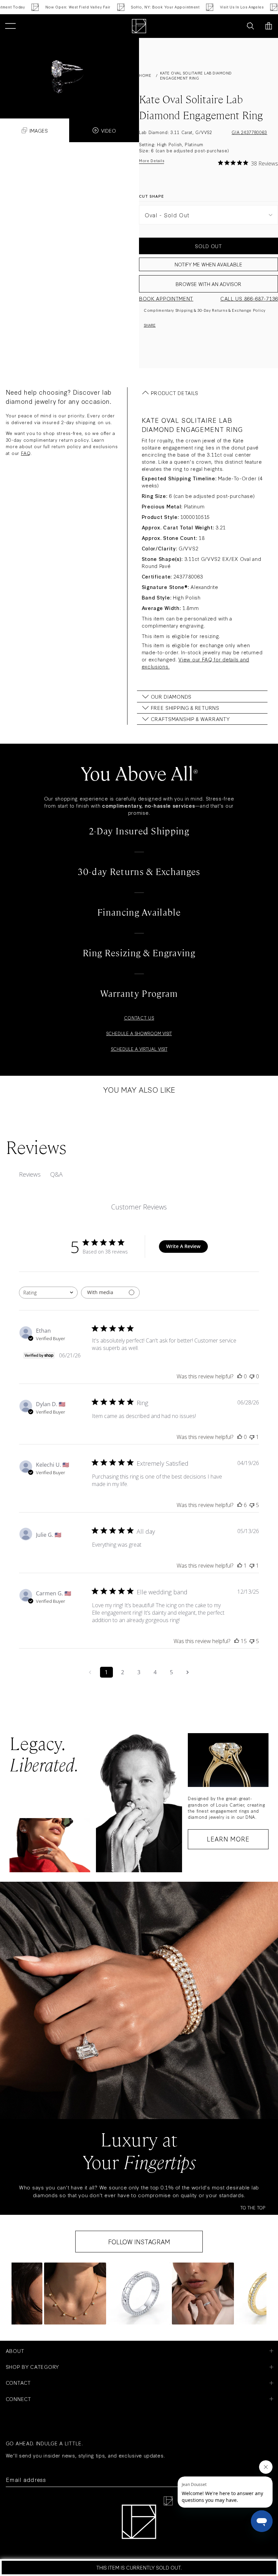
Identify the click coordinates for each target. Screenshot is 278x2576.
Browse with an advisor (209, 284)
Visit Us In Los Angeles (208, 7)
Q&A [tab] (56, 1174)
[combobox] (48, 1293)
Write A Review (183, 1246)
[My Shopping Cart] (269, 26)
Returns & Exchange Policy (239, 310)
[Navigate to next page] (188, 1672)
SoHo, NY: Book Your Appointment (132, 7)
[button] (75, 2294)
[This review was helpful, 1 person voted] (240, 1566)
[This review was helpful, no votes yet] (240, 1376)
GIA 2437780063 (249, 132)
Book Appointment (166, 298)
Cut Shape (152, 196)
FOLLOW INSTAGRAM (139, 2242)
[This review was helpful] (240, 1505)
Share (150, 325)
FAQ (26, 453)
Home (145, 75)
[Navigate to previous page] (90, 1672)
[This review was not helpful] (252, 1505)
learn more (228, 1839)
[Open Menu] (10, 26)
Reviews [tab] (30, 1174)
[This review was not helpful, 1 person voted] (252, 1437)
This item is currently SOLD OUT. (139, 2567)
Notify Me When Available (209, 264)
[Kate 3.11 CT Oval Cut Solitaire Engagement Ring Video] (69, 71)
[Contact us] (235, 26)
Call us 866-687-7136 (249, 298)
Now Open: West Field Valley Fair (44, 7)
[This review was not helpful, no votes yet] (252, 1376)
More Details (152, 161)
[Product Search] (250, 26)
